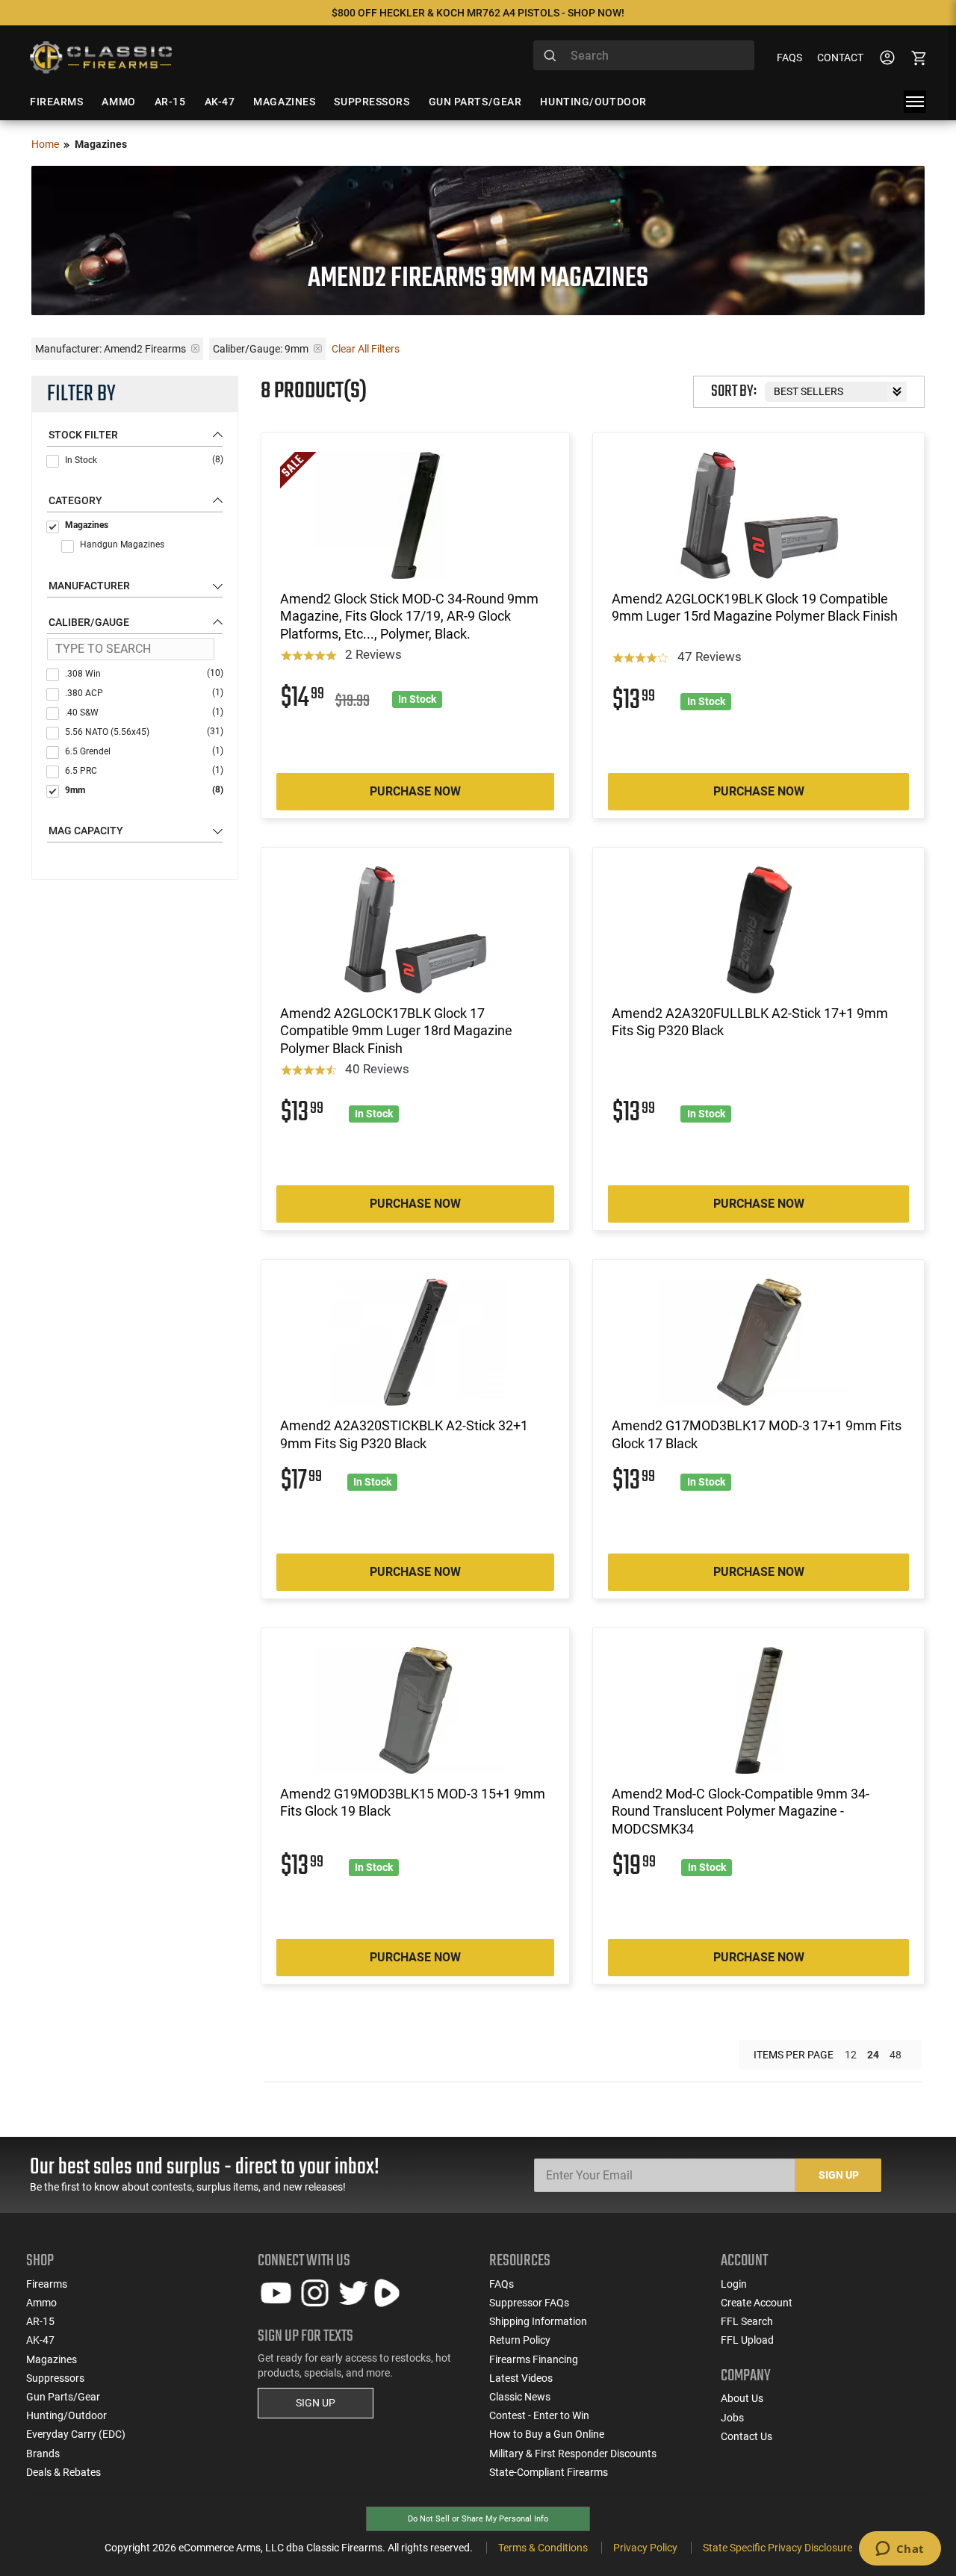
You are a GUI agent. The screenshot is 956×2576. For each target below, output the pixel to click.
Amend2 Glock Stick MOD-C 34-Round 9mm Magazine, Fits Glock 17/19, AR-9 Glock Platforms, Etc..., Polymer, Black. (409, 616)
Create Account (757, 2303)
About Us (742, 2398)
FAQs (789, 58)
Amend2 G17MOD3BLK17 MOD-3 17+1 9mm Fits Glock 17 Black (757, 1434)
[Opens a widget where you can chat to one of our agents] (900, 2550)
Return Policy (520, 2340)
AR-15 (40, 2321)
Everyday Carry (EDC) (76, 2434)
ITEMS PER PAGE (794, 2055)
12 (851, 2055)
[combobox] (644, 55)
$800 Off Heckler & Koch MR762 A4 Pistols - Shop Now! (478, 13)
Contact (840, 58)
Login (734, 2284)
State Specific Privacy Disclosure (777, 2548)
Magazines (87, 525)
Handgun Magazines (122, 544)
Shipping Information (538, 2321)
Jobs (732, 2418)
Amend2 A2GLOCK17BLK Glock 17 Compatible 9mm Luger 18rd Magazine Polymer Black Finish (396, 1031)
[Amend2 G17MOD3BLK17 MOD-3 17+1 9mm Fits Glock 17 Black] (758, 1342)
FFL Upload (747, 2340)
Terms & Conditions (543, 2548)
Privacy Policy (645, 2548)
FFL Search (747, 2321)
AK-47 (40, 2340)
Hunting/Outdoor (66, 2415)
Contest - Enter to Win (539, 2415)
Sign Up (839, 2175)
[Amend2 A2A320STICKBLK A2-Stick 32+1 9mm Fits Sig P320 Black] (416, 1342)
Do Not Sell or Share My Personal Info (478, 2519)
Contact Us (747, 2436)
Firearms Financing (534, 2359)
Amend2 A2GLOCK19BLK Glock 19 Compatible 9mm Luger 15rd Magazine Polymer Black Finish (755, 607)
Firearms (47, 2284)
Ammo (41, 2303)
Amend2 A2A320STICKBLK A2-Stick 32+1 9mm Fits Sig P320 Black (404, 1434)
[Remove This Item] (195, 348)
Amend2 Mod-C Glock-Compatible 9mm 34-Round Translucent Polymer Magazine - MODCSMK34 (741, 1811)
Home (45, 144)
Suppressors (55, 2378)
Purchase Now (415, 791)
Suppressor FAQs (529, 2303)
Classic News (520, 2397)
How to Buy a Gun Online (547, 2434)
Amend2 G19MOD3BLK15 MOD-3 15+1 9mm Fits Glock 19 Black (413, 1802)
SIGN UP (316, 2403)
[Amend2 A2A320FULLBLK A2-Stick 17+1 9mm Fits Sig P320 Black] (758, 930)
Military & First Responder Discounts (573, 2454)
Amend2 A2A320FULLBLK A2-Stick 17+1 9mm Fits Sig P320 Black (750, 1022)
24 (873, 2055)
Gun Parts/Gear (63, 2397)
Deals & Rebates (63, 2472)
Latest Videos (521, 2378)
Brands (43, 2454)
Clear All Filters (366, 349)
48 (896, 2055)
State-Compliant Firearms (549, 2472)
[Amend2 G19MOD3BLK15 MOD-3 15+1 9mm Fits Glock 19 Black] (416, 1710)
